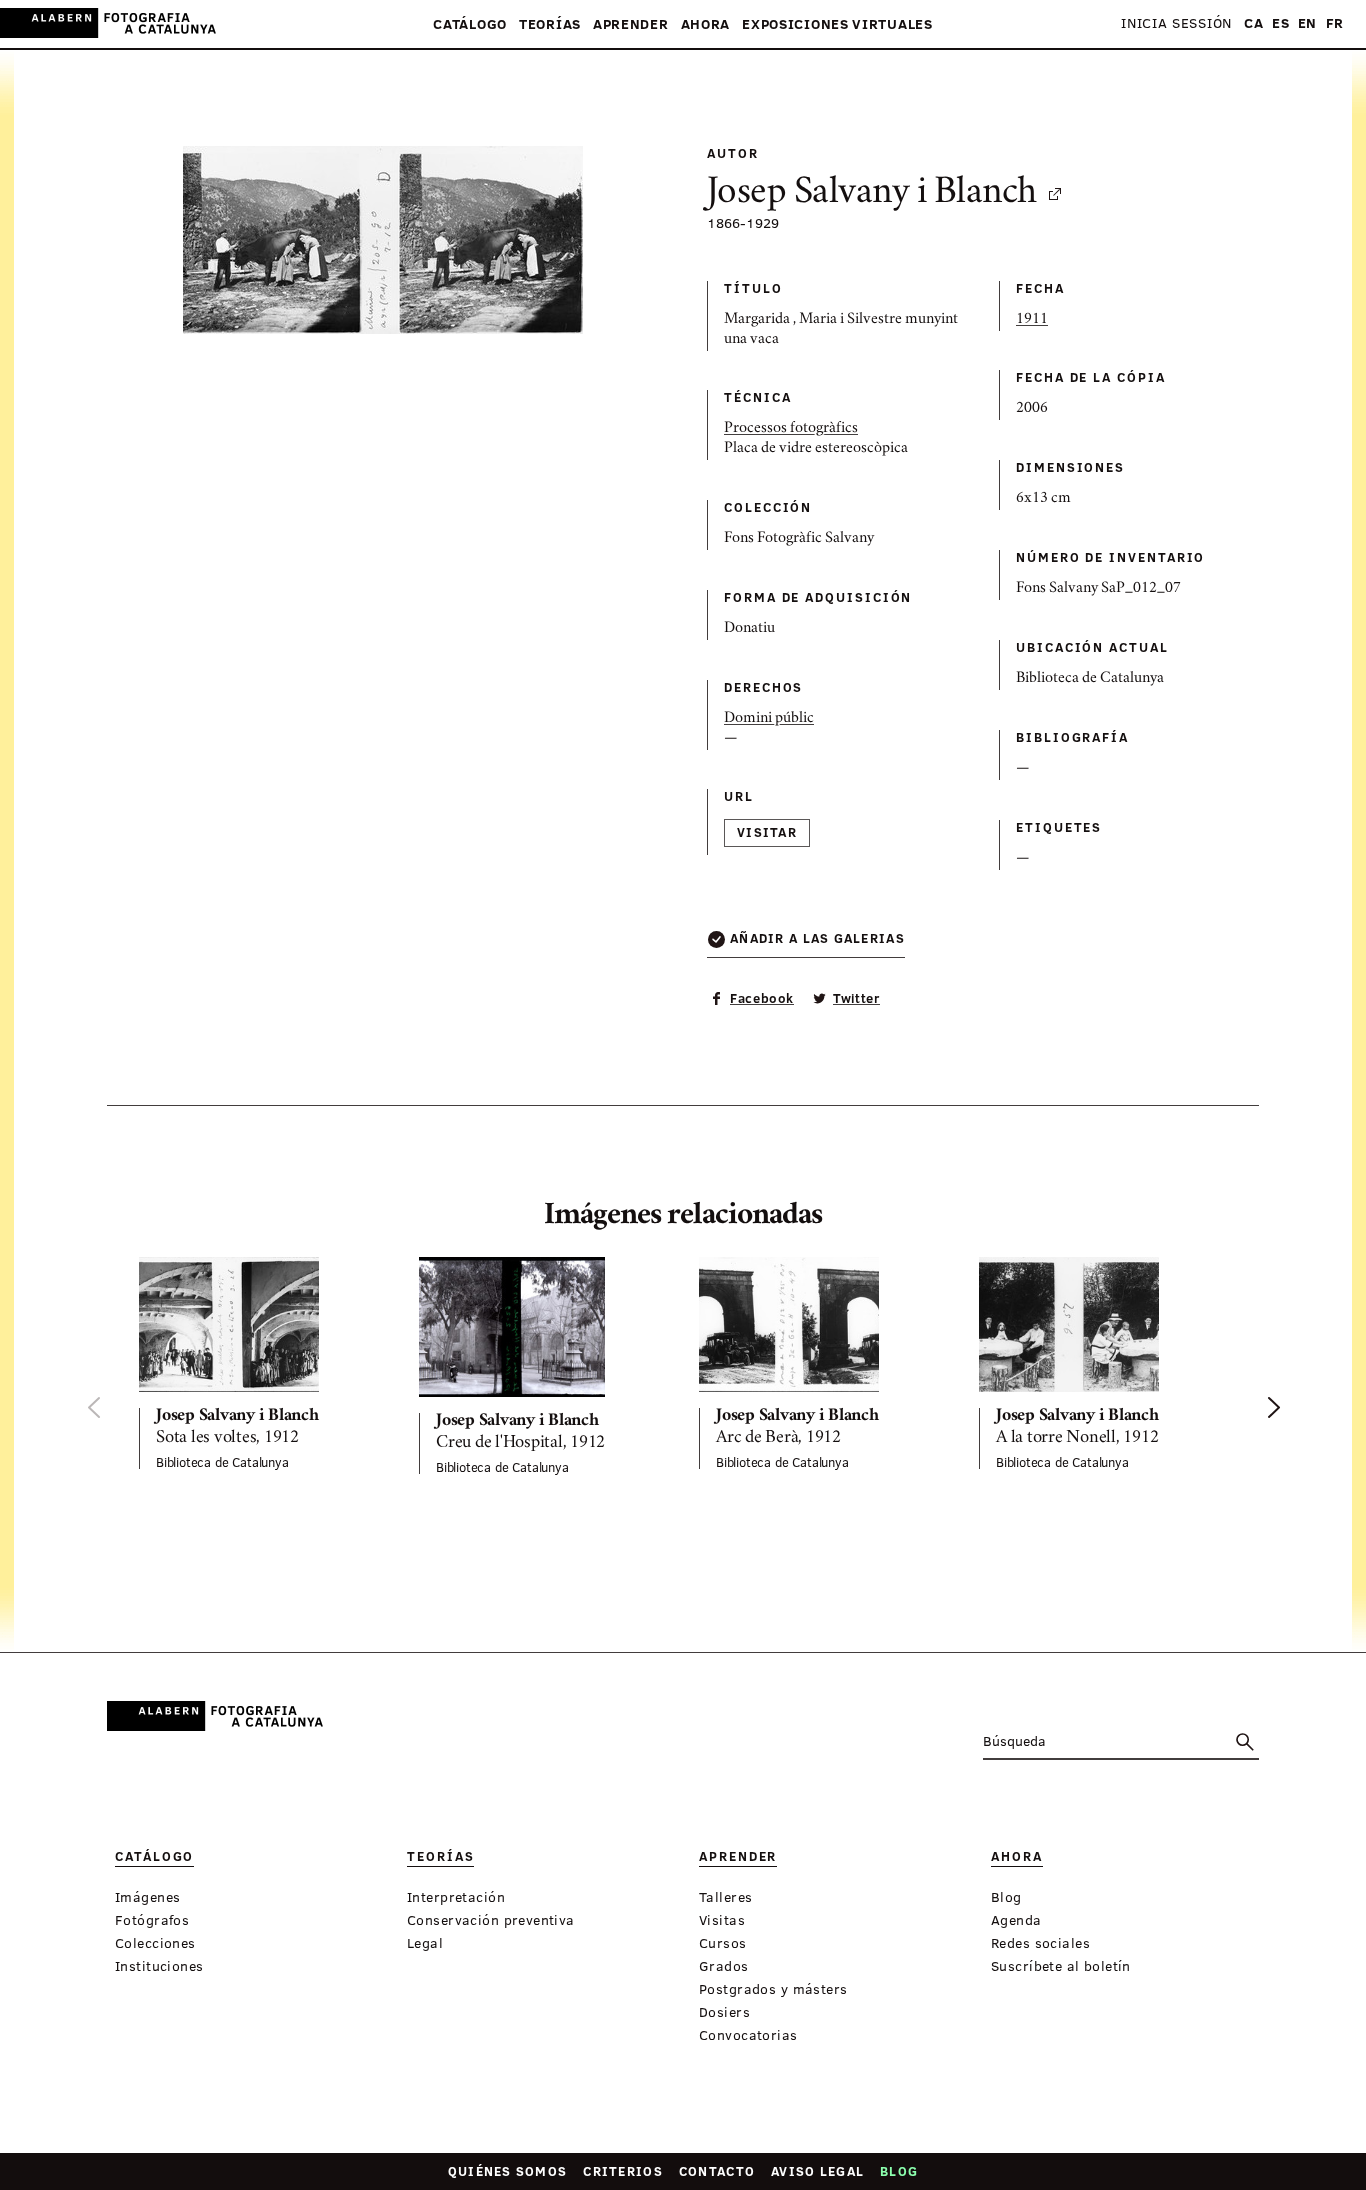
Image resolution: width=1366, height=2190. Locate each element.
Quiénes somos (508, 2171)
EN (1307, 23)
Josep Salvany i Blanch (872, 194)
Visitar (767, 832)
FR (1335, 23)
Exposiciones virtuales (837, 24)
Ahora (706, 24)
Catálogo (470, 24)
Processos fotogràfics (791, 429)
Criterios (623, 2171)
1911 (1032, 320)
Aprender (631, 24)
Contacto (717, 2171)
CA (1253, 23)
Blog (899, 2171)
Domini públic (769, 719)
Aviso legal (817, 2171)
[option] (263, 1363)
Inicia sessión (1176, 23)
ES (1280, 23)
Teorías (550, 24)
